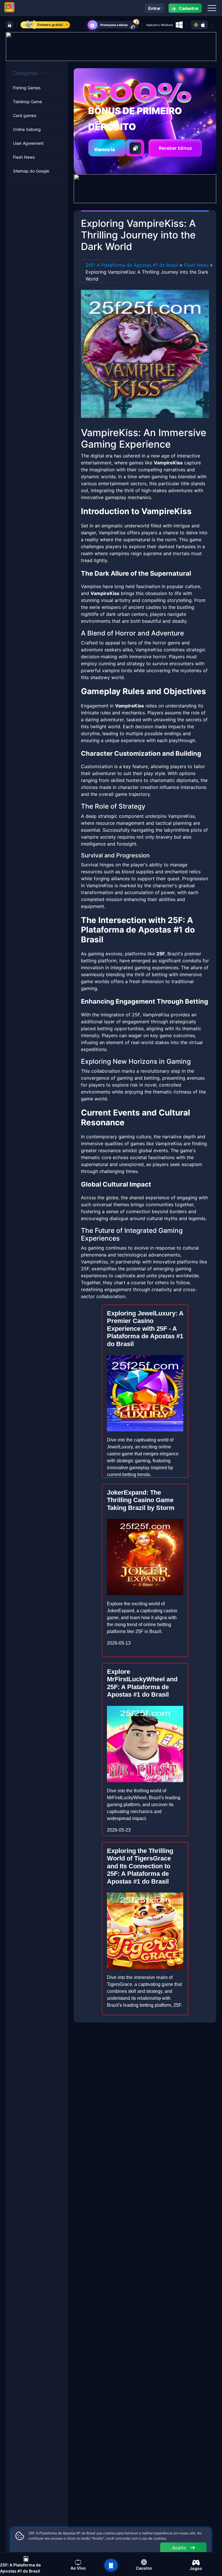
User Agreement (28, 143)
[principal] (111, 2565)
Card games (25, 115)
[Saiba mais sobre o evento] (111, 46)
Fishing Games (27, 88)
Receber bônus (175, 148)
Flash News (24, 157)
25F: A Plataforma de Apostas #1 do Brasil (132, 265)
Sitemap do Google (31, 171)
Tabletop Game (27, 102)
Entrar (155, 8)
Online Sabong (27, 129)
